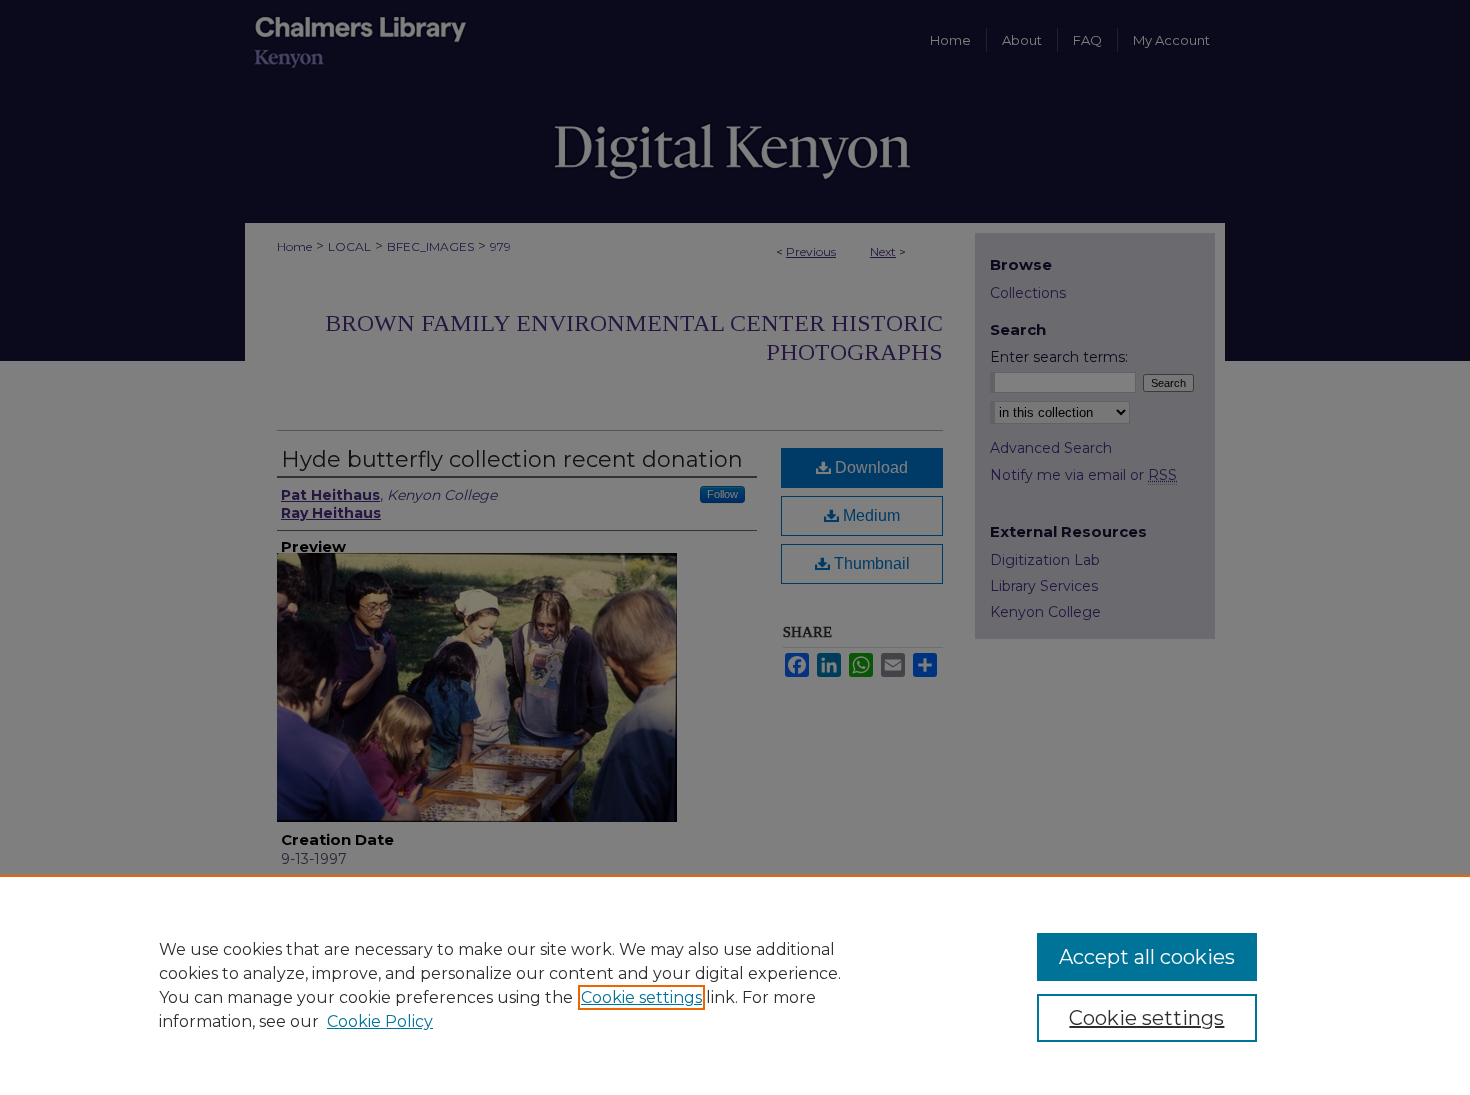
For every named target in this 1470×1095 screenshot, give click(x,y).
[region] (735, 985)
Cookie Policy (380, 1021)
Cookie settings (641, 997)
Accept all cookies (1147, 957)
